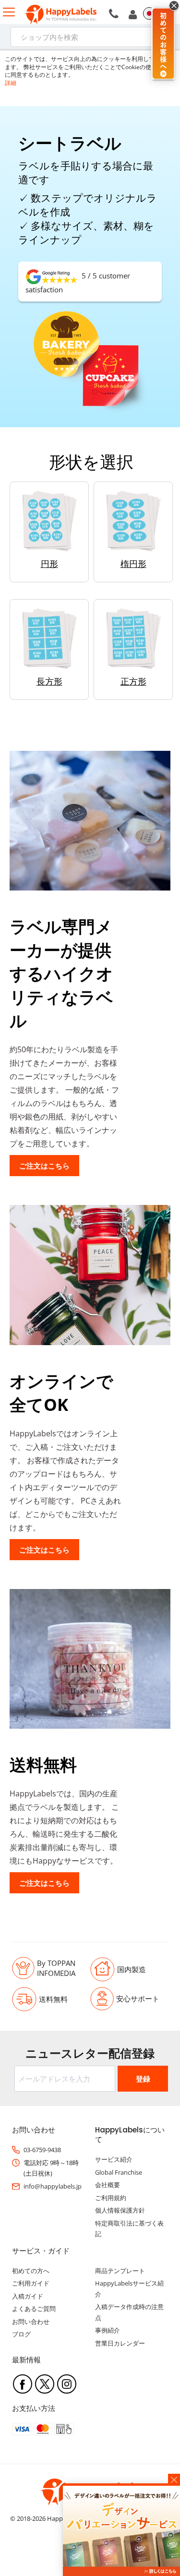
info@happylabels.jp (53, 2186)
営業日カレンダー (120, 2343)
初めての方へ (31, 2271)
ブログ (21, 2334)
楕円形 (133, 564)
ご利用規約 (111, 2198)
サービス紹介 (114, 2159)
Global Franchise (119, 2172)
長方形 (49, 681)
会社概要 (108, 2185)
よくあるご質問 (34, 2309)
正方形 (133, 681)
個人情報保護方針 (120, 2210)
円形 (49, 564)
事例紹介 (108, 2330)
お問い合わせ (31, 2322)
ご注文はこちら (44, 1166)
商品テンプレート (120, 2271)
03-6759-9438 (42, 2150)
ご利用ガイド (31, 2283)
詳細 (11, 83)
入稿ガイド (28, 2296)
